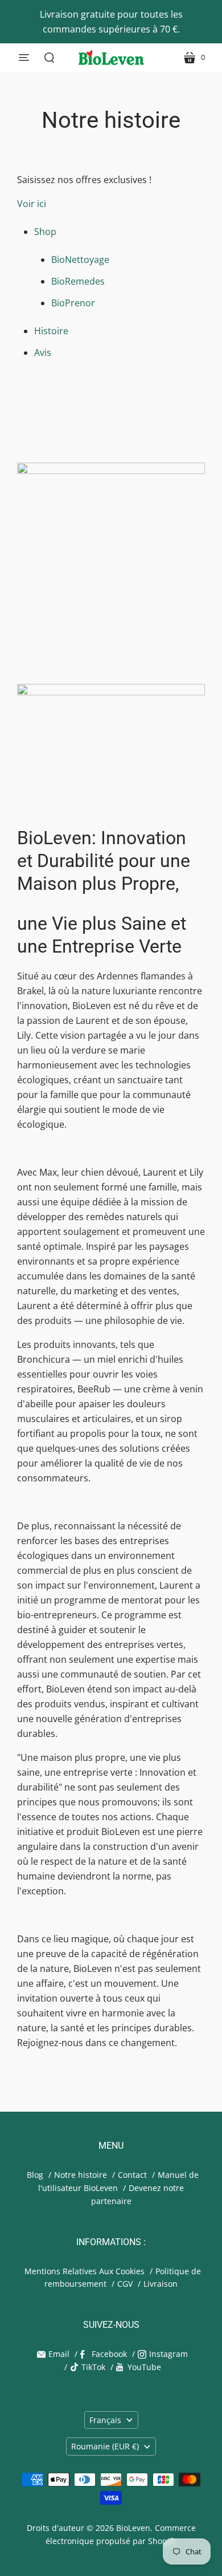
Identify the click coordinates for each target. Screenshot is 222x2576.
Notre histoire (81, 2175)
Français (105, 2420)
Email (59, 2354)
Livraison (161, 2284)
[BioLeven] (111, 58)
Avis (43, 353)
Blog (35, 2175)
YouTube (144, 2367)
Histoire (51, 331)
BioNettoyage (80, 260)
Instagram (168, 2354)
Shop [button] (46, 232)
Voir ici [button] (32, 204)
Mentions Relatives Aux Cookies (85, 2271)
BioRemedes (78, 281)
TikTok (93, 2367)
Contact (132, 2175)
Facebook (109, 2354)
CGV (125, 2284)
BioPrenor (73, 303)
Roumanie (105, 2446)
